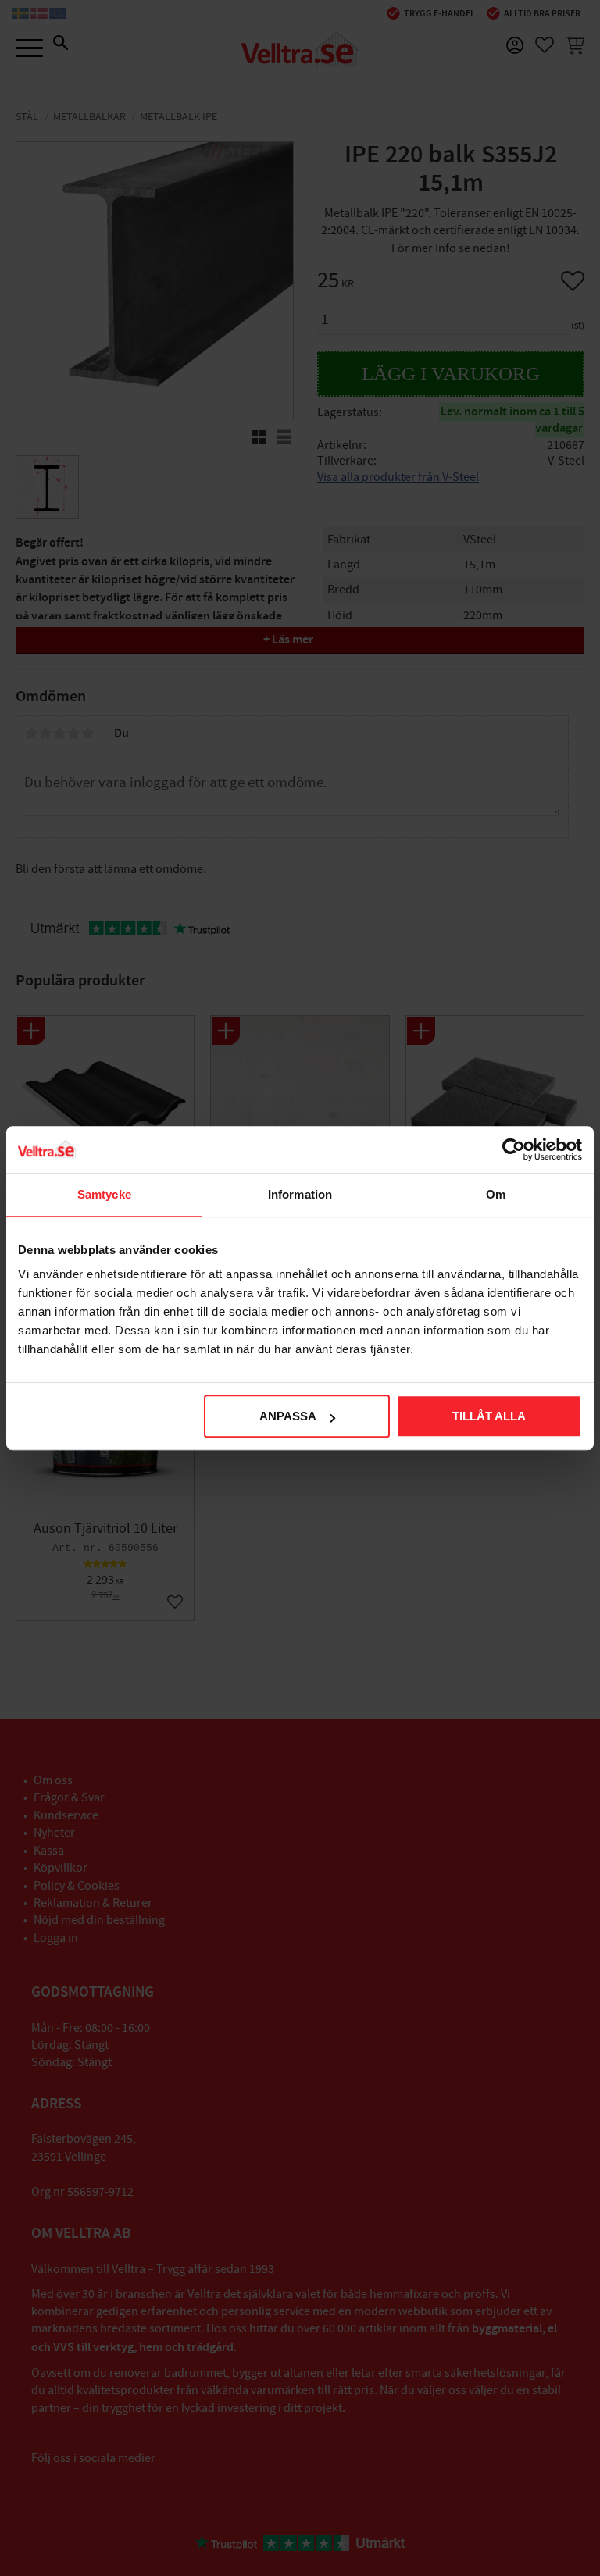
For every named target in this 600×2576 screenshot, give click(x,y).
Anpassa (288, 1416)
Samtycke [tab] (104, 1194)
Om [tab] (496, 1194)
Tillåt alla (489, 1416)
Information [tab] (300, 1194)
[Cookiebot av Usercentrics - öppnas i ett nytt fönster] (514, 1149)
